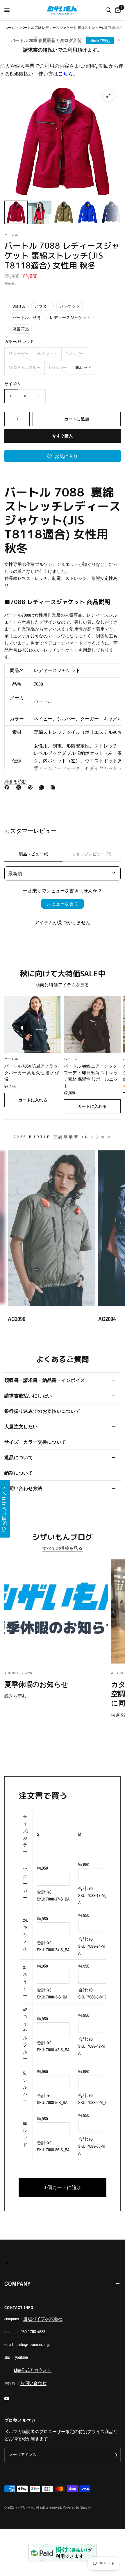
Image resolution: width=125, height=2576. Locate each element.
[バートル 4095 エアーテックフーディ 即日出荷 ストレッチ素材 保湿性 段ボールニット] (92, 1024)
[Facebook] (8, 787)
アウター (42, 306)
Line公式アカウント (33, 2370)
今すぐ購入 (62, 436)
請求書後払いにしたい (28, 1396)
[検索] (108, 10)
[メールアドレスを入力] (115, 2455)
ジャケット (69, 306)
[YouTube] (11, 2399)
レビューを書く (63, 904)
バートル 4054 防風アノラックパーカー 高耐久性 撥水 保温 (32, 1073)
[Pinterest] (32, 787)
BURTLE (19, 306)
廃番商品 (21, 329)
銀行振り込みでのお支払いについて (42, 1411)
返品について (19, 1457)
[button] (63, 456)
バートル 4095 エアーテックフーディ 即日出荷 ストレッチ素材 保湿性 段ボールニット (91, 1076)
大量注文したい (21, 1426)
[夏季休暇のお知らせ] (56, 1611)
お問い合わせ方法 (23, 1488)
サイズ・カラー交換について (35, 1442)
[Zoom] (108, 96)
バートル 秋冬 (27, 317)
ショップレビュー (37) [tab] (92, 854)
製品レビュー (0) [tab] (34, 854)
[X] (20, 787)
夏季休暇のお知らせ (36, 1684)
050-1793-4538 (33, 2332)
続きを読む (16, 1696)
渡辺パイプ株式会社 (43, 2319)
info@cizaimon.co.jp (34, 2344)
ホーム (10, 28)
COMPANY (18, 2283)
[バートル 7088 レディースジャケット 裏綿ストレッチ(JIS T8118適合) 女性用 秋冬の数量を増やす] (25, 419)
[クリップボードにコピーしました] (54, 787)
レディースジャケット (70, 317)
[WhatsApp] (43, 787)
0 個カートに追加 (63, 2187)
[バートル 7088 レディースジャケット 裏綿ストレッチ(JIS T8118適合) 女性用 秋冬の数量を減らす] (9, 419)
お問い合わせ (33, 2383)
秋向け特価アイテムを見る (63, 985)
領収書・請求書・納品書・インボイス (45, 1380)
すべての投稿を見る (63, 1548)
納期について (19, 1473)
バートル (11, 1059)
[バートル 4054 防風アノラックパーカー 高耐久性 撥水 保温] (33, 1024)
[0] (117, 10)
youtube (22, 2357)
